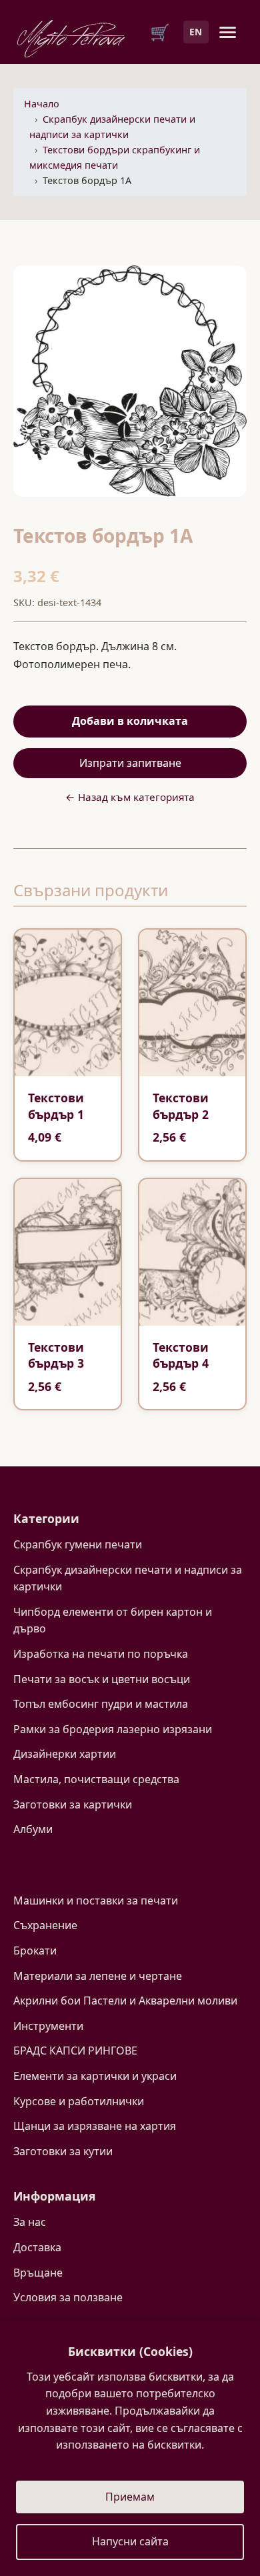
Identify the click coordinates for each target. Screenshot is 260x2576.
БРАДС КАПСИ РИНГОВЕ (75, 2051)
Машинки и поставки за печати (96, 1900)
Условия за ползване (68, 2297)
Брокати (35, 1951)
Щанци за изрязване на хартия (95, 2126)
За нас (30, 2222)
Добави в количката (130, 721)
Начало (42, 104)
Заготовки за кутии (63, 2151)
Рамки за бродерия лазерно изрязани (113, 1729)
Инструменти (48, 2026)
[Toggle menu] (228, 32)
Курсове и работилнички (79, 2101)
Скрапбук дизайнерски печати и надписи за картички (128, 1578)
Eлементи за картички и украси (95, 2076)
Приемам (130, 2497)
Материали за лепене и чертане (98, 1976)
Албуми (33, 1829)
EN (196, 32)
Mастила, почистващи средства (96, 1779)
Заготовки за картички (73, 1804)
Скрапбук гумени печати (78, 1544)
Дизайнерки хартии (65, 1754)
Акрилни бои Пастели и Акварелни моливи (125, 2001)
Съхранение (45, 1925)
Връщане (38, 2273)
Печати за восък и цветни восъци (102, 1679)
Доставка (37, 2247)
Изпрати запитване (130, 763)
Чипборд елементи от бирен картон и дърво (113, 1620)
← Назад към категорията (130, 797)
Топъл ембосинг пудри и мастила (101, 1704)
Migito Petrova (71, 35)
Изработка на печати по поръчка (101, 1654)
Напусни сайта (130, 2541)
